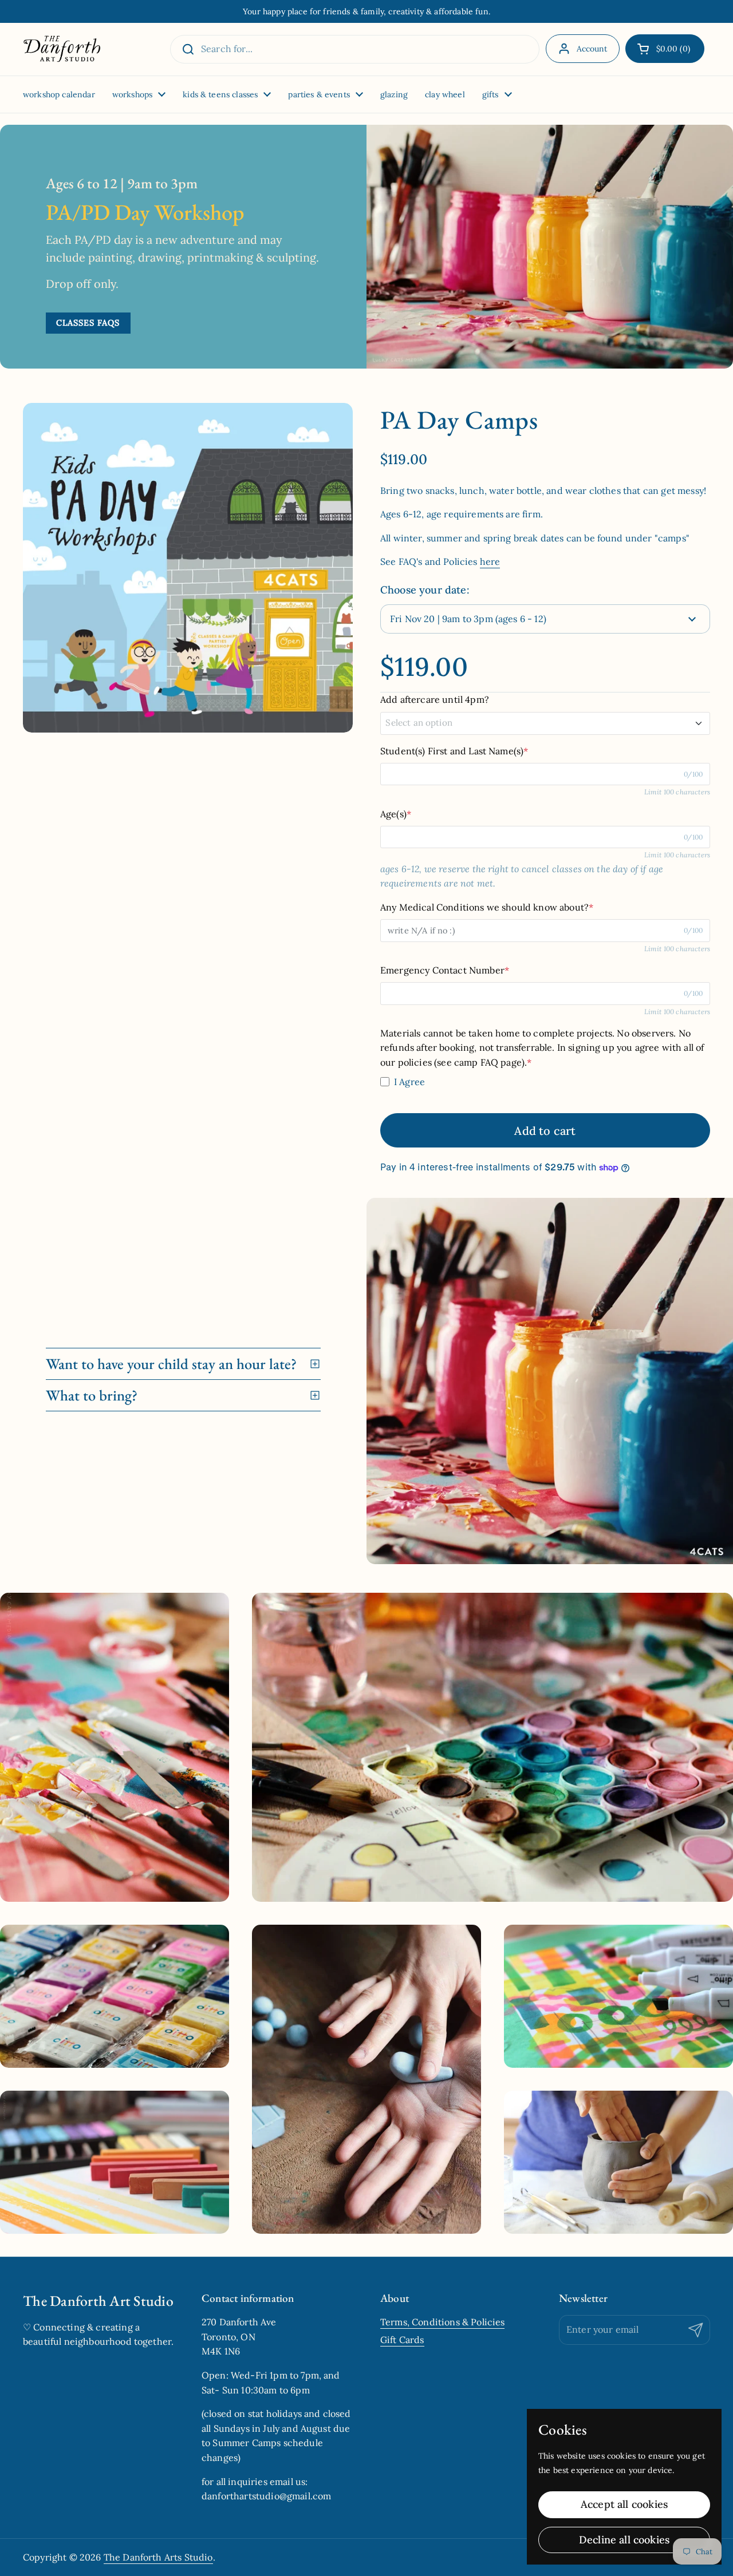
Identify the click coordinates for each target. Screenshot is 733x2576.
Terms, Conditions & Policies (442, 2322)
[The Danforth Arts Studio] (62, 49)
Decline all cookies (624, 2540)
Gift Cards (402, 2340)
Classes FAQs (88, 323)
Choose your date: (425, 590)
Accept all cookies (624, 2504)
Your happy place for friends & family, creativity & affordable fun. (366, 11)
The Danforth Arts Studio (158, 2557)
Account (592, 49)
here (490, 561)
